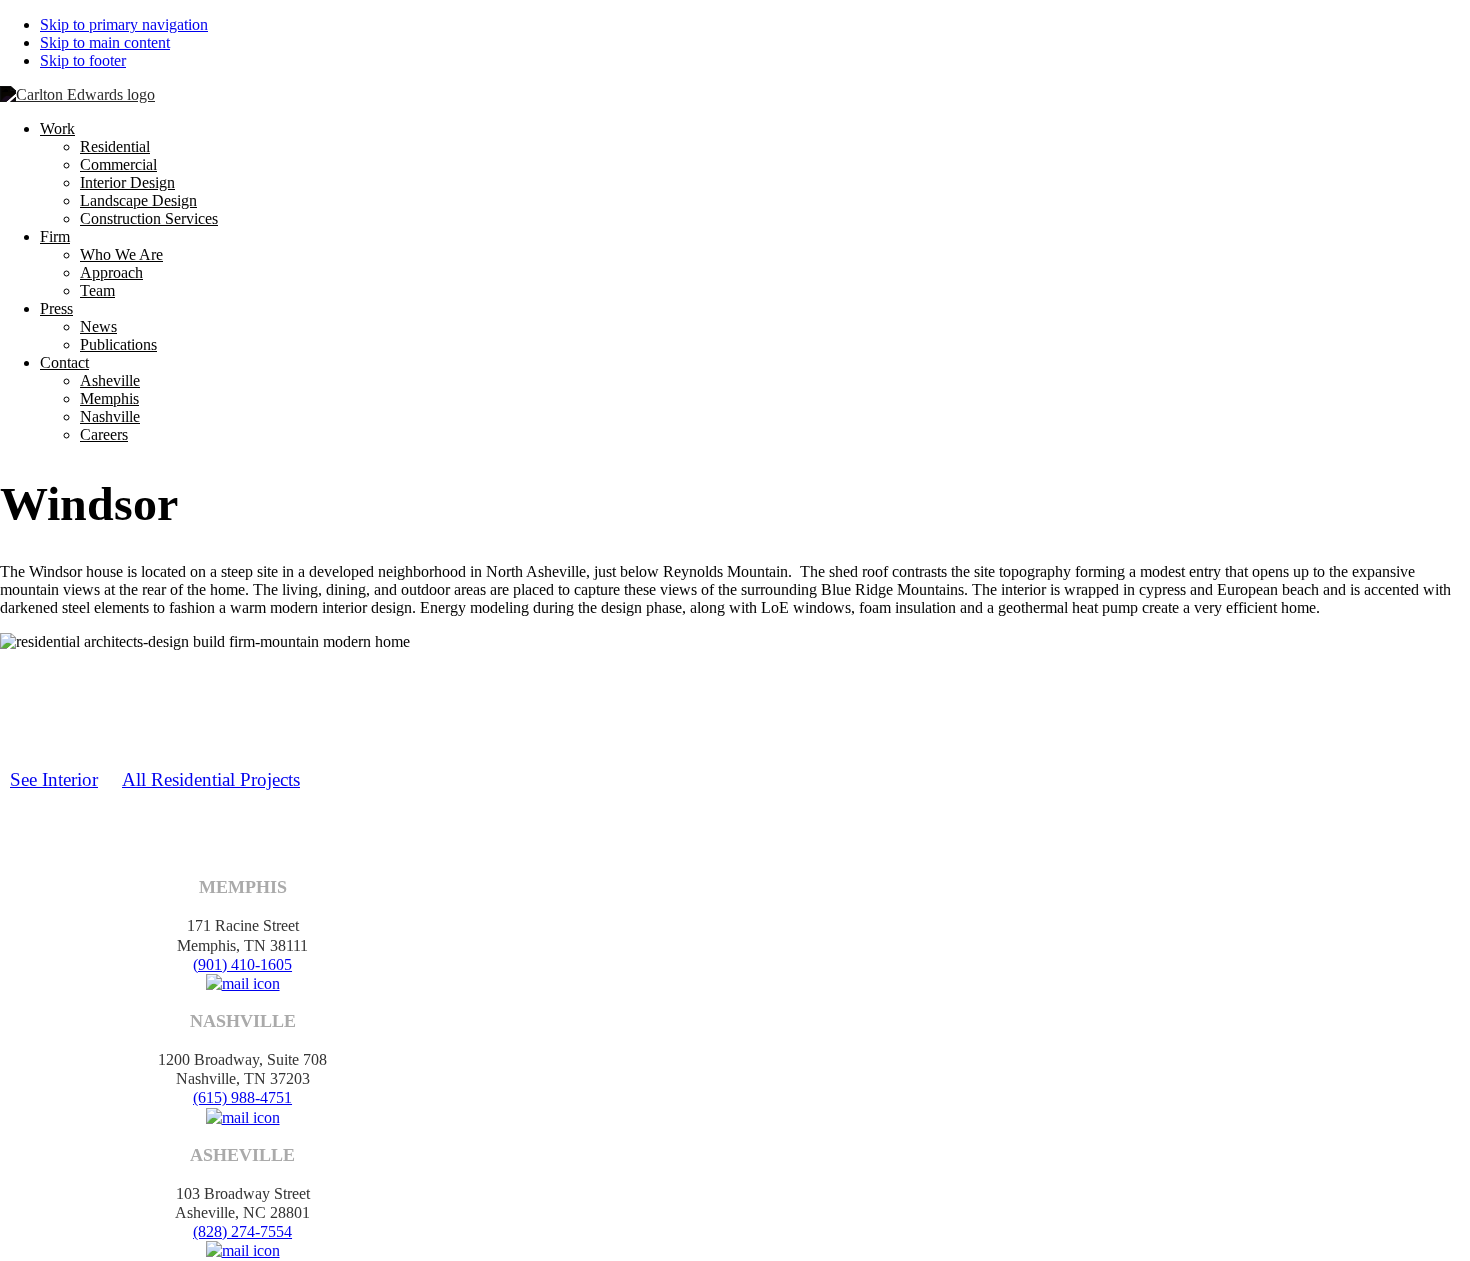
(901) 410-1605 (242, 964)
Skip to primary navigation (124, 24)
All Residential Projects (211, 779)
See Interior (54, 779)
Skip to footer (83, 60)
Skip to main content (105, 42)
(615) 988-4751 (242, 1097)
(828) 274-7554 (242, 1231)
